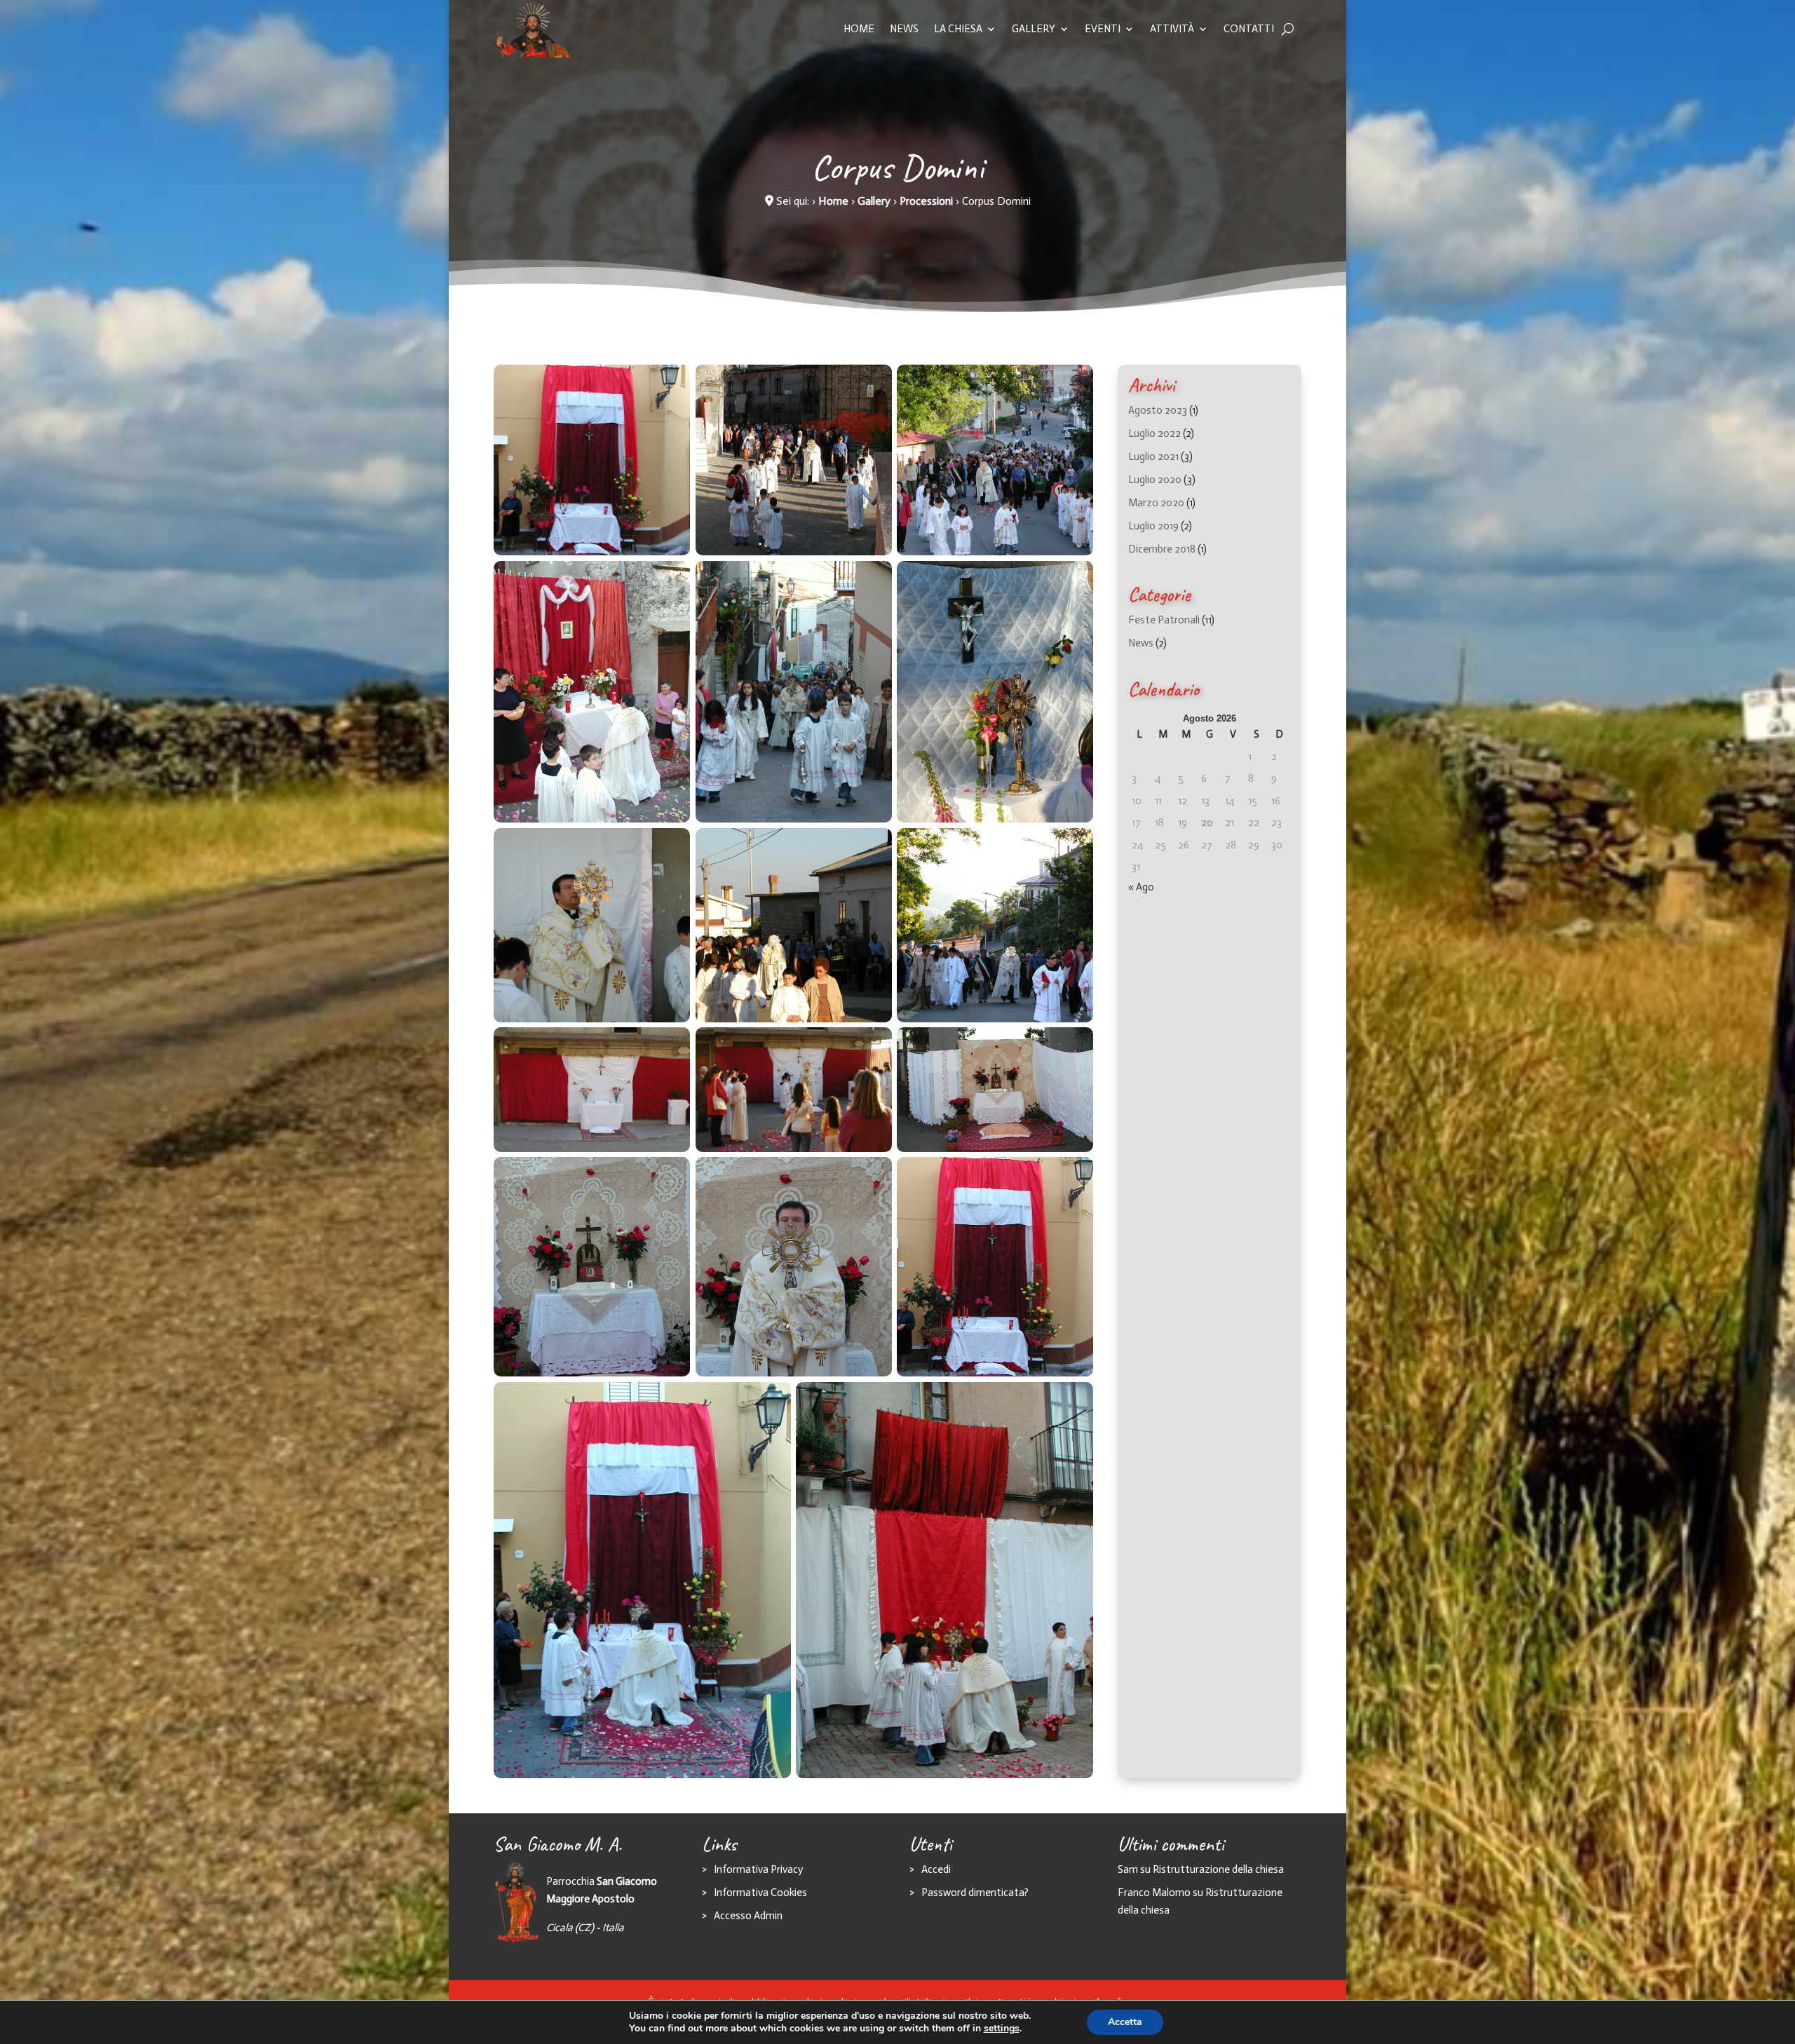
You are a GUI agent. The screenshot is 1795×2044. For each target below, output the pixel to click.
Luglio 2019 (1153, 526)
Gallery (1034, 29)
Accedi (936, 1869)
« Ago (1141, 887)
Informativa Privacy (758, 1869)
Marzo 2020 (1156, 503)
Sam (1128, 1869)
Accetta (1125, 2022)
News (904, 29)
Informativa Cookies (760, 1893)
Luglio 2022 (1154, 433)
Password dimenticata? (975, 1893)
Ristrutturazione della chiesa (1218, 1869)
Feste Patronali (1164, 620)
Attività (1172, 29)
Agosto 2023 (1158, 410)
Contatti (1249, 29)
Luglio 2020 (1155, 480)
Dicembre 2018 (1162, 549)
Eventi (1103, 29)
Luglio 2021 (1153, 456)
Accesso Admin (748, 1916)
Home (859, 29)
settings (1002, 2029)
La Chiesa (958, 29)
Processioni (926, 201)
